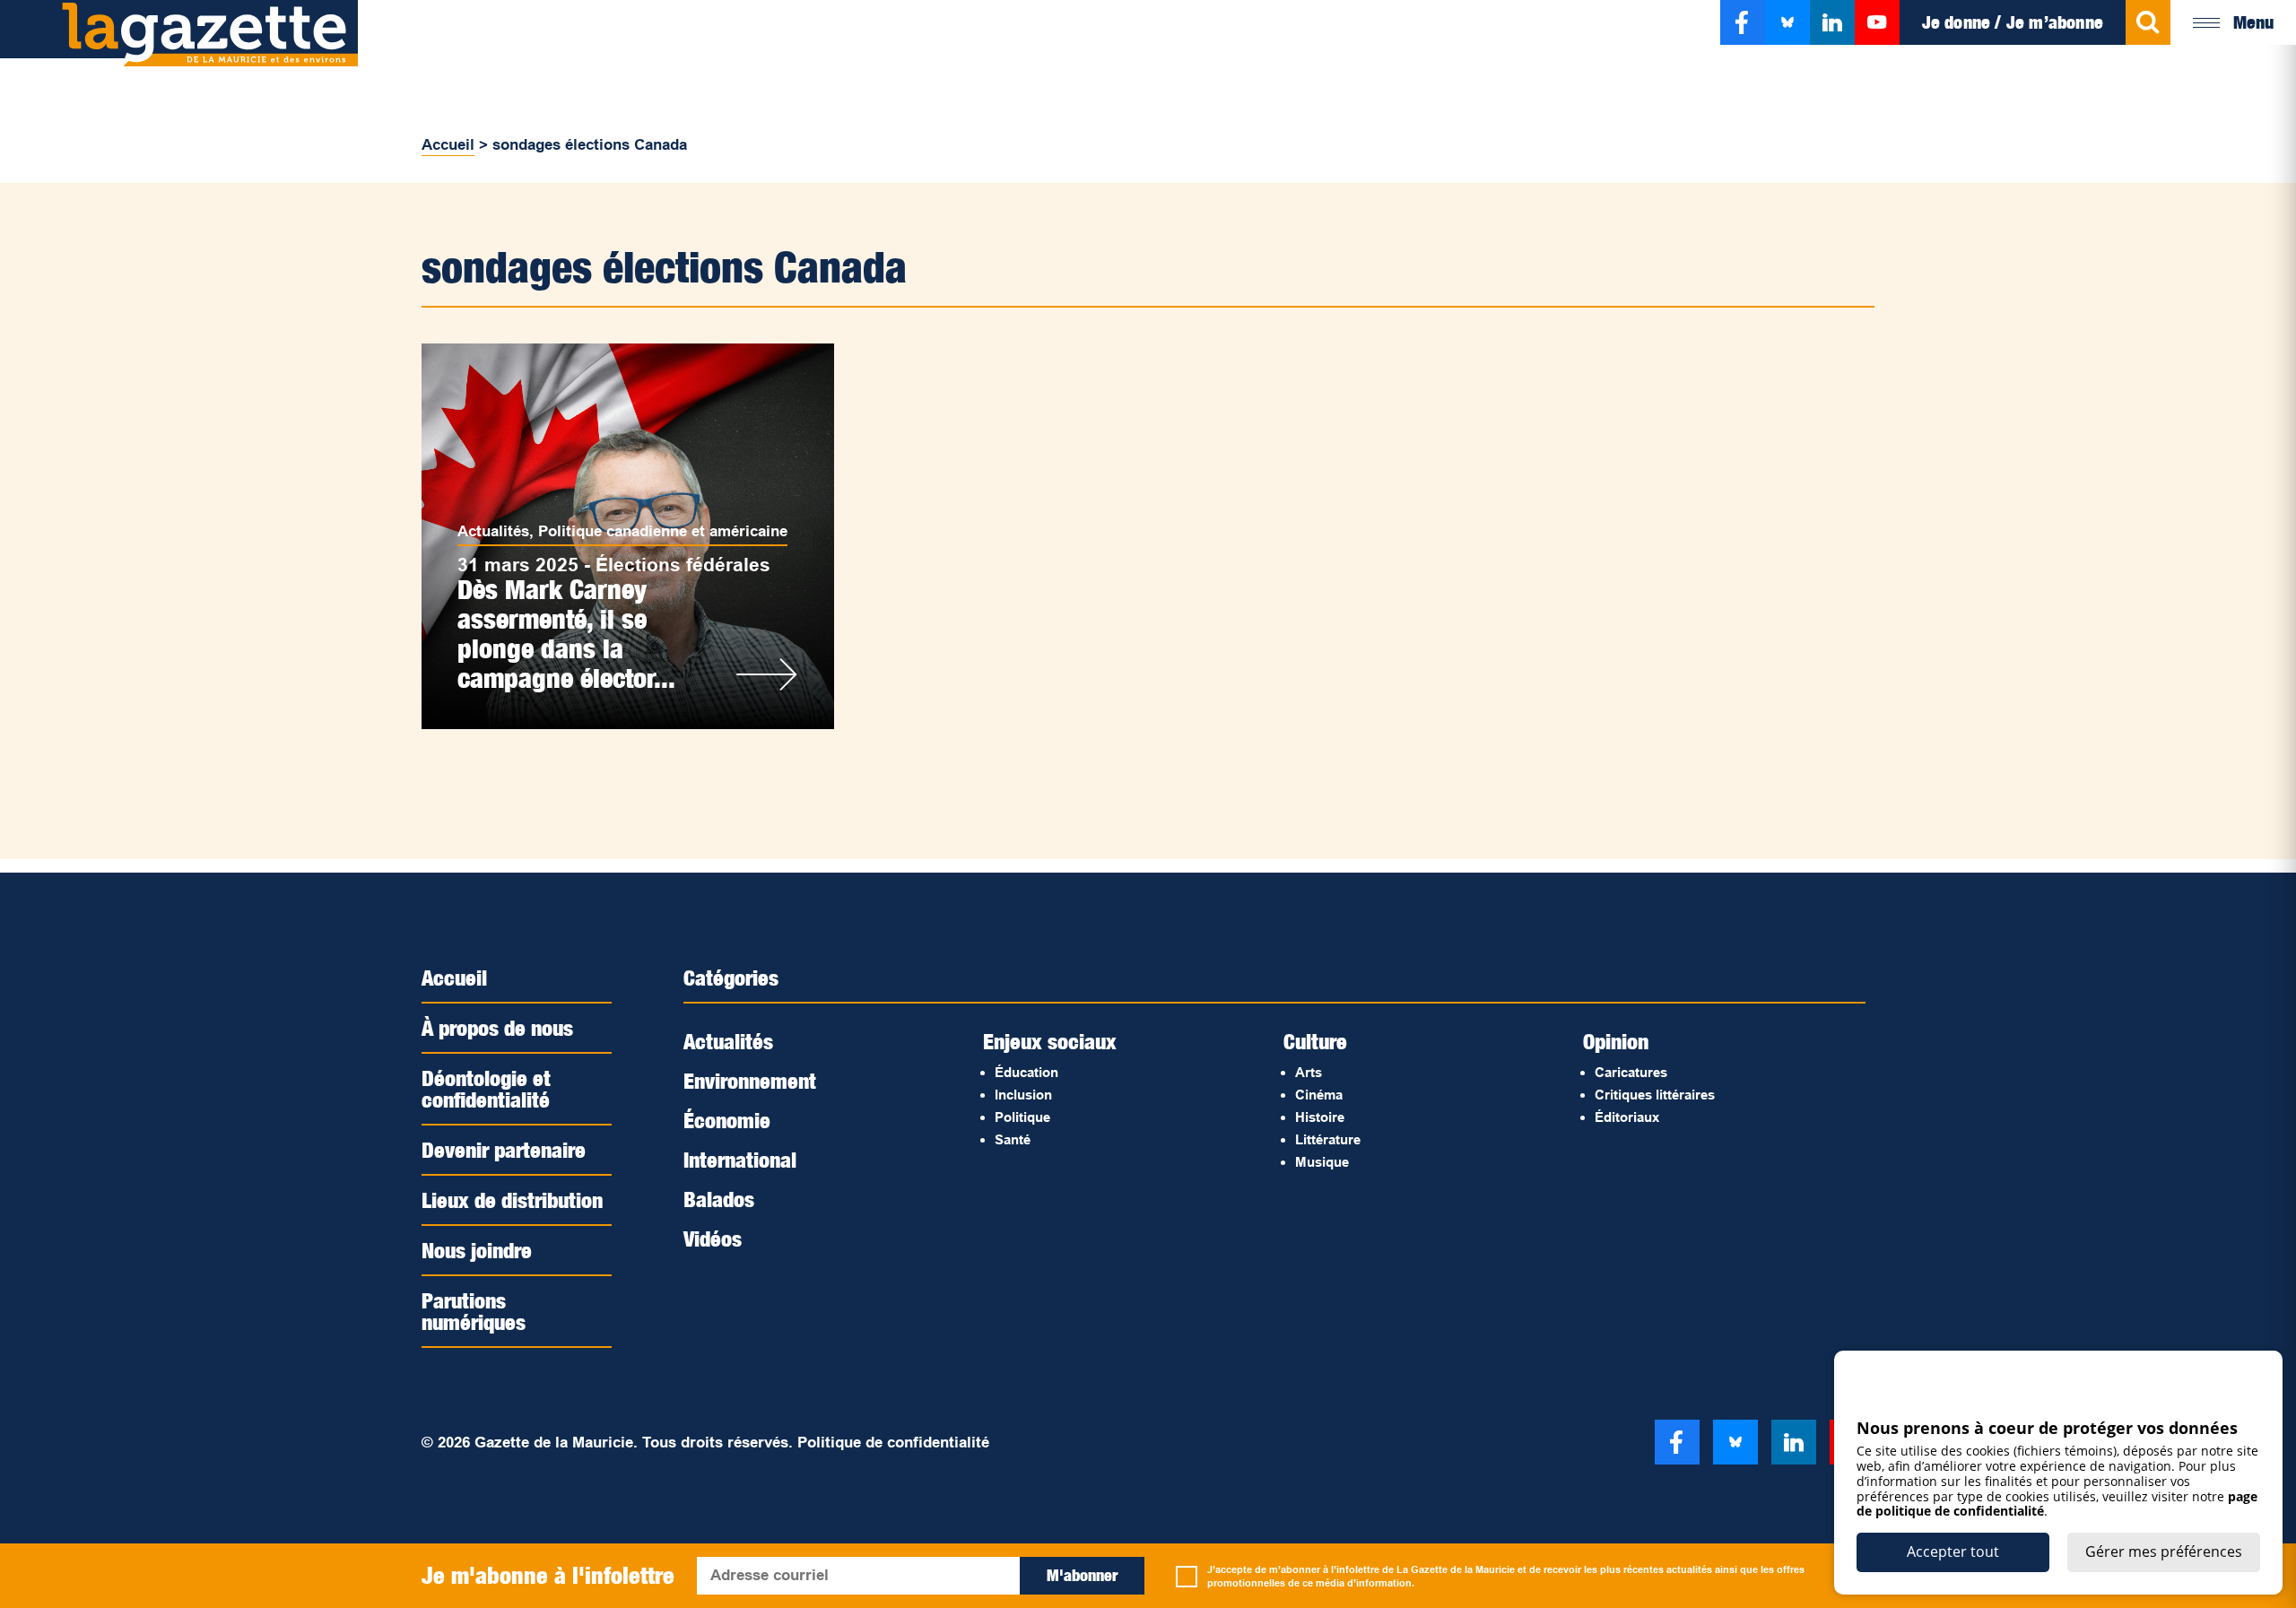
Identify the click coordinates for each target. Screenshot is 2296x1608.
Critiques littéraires (1655, 1095)
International (740, 1160)
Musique (1322, 1162)
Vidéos (713, 1239)
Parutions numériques (474, 1311)
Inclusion (1023, 1095)
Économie (727, 1120)
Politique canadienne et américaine (663, 531)
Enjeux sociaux (1050, 1041)
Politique (1022, 1117)
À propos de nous (497, 1028)
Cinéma (1319, 1095)
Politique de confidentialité (893, 1443)
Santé (1013, 1139)
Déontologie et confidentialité (486, 1089)
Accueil (448, 145)
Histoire (1320, 1117)
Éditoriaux (1627, 1117)
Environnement (750, 1081)
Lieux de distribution (512, 1200)
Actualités (493, 531)
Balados (719, 1199)
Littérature (1328, 1139)
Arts (1309, 1072)
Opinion (1616, 1041)
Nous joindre (477, 1250)
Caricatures (1631, 1072)
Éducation (1026, 1072)
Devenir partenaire (504, 1150)
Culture (1315, 1041)
